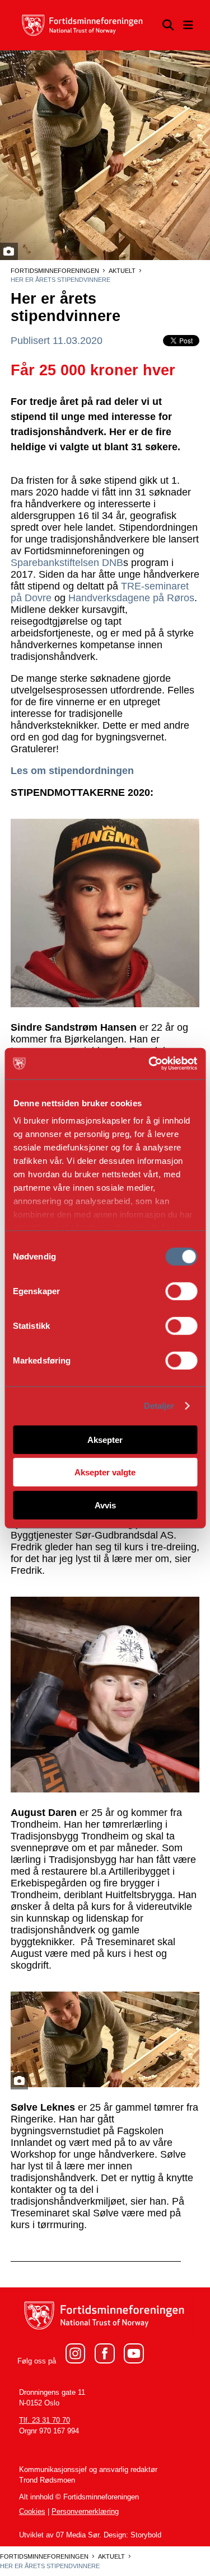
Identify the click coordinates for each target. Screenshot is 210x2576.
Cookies (32, 2512)
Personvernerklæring (85, 2512)
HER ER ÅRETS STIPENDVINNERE (60, 280)
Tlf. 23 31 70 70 (45, 2421)
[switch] (181, 1291)
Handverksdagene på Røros (131, 598)
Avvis (105, 1505)
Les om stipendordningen (72, 771)
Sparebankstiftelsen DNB (67, 563)
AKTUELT (122, 271)
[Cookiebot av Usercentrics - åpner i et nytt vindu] (150, 1064)
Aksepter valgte (105, 1472)
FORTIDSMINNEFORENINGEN (55, 271)
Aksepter (105, 1439)
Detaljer (159, 1406)
